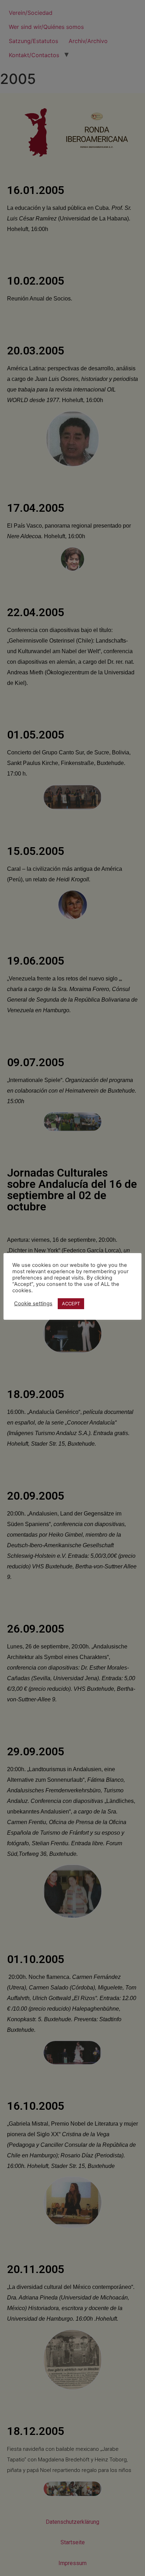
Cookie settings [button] (33, 1304)
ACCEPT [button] (71, 1304)
